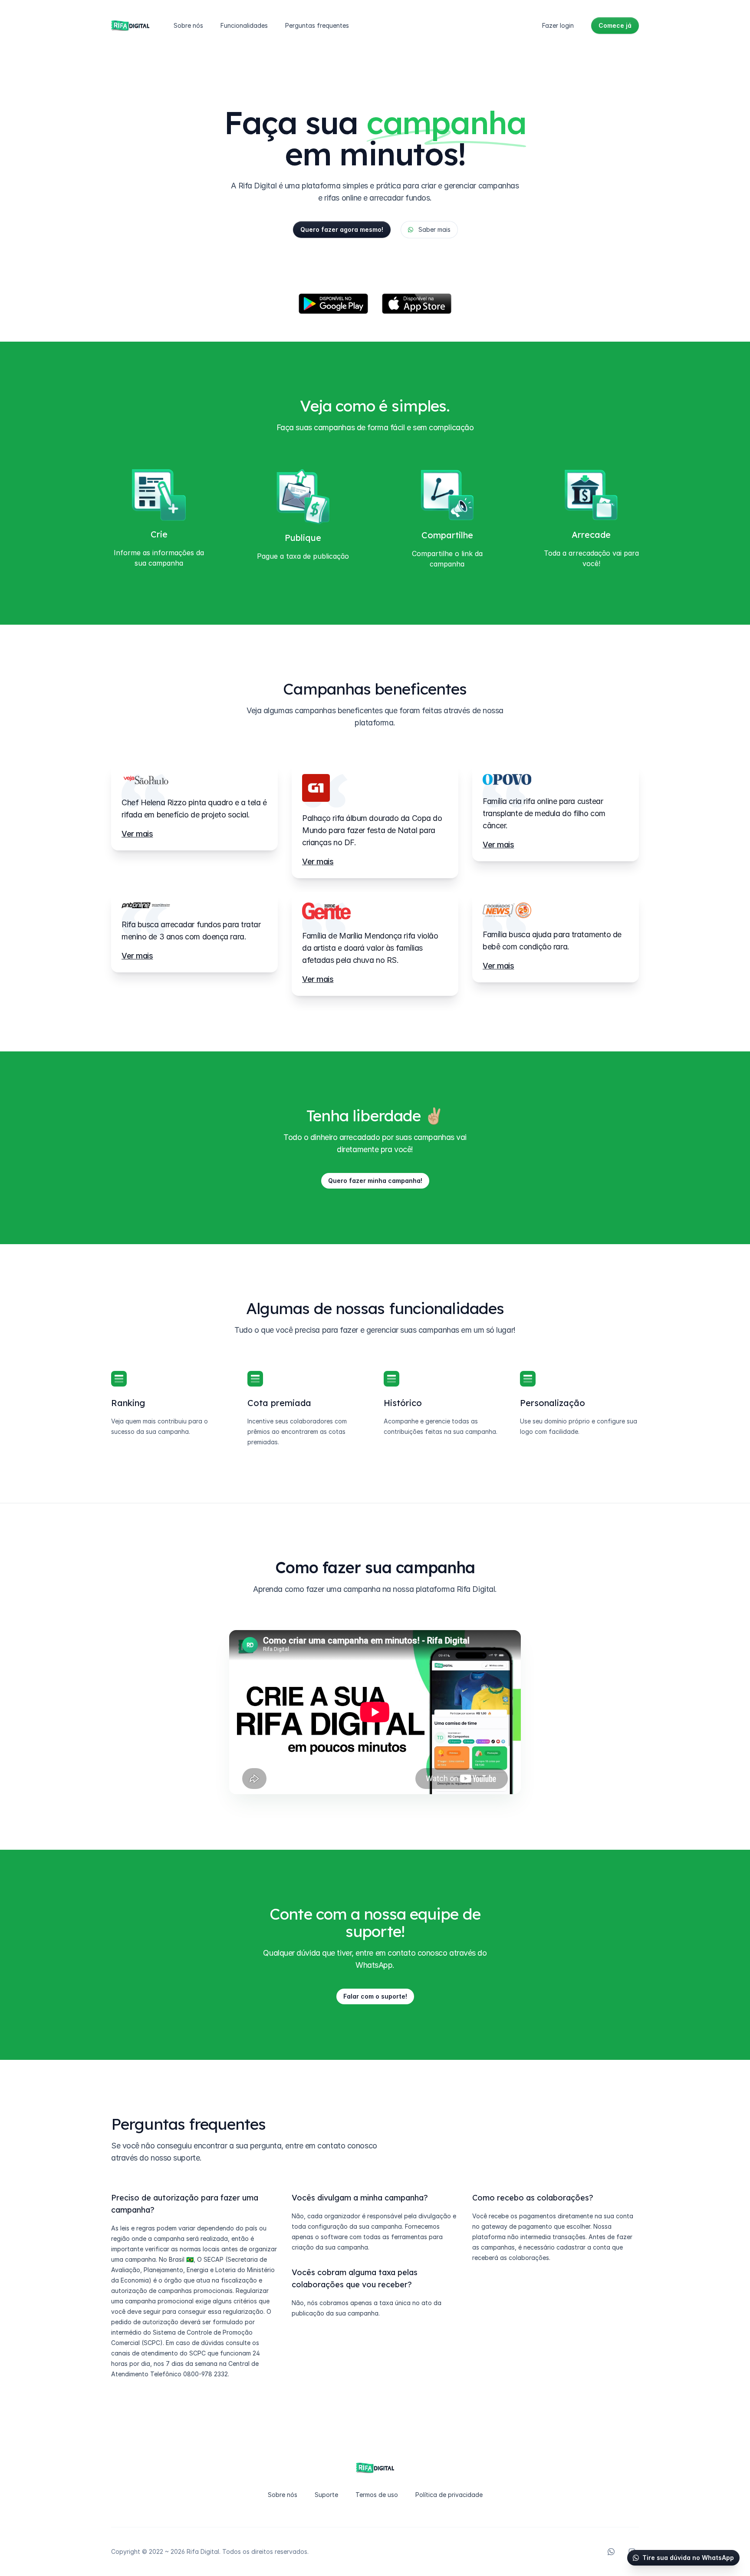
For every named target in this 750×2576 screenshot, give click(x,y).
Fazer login (558, 25)
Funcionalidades (244, 25)
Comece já (615, 25)
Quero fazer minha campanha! (375, 1181)
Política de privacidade (449, 2495)
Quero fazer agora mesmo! (342, 229)
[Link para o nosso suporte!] (611, 2552)
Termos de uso (377, 2495)
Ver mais (137, 834)
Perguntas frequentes (317, 25)
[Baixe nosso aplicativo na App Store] (417, 304)
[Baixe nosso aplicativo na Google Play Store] (333, 304)
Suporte (326, 2495)
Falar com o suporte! (375, 1996)
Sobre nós (188, 25)
